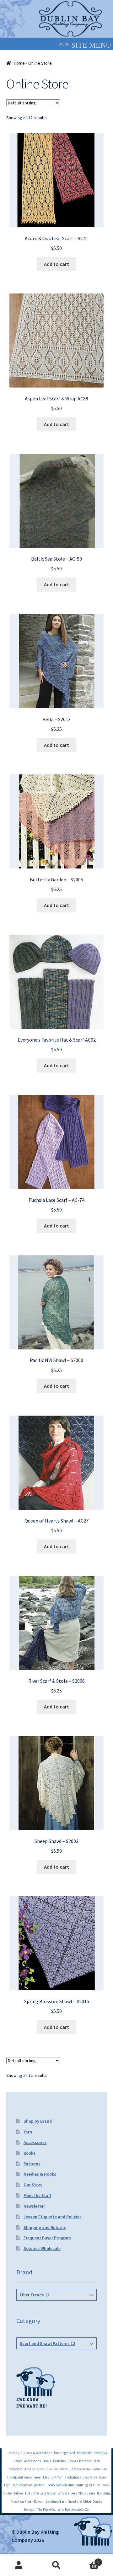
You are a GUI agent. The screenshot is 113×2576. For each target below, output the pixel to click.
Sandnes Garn (56, 2501)
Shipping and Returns (45, 2227)
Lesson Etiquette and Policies (53, 2217)
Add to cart (56, 264)
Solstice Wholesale (42, 2248)
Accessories (35, 2142)
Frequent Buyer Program (47, 2238)
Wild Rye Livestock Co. (74, 2510)
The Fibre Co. (47, 2510)
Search (56, 2565)
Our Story (33, 2185)
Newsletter (34, 2206)
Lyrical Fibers (67, 2493)
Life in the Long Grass (40, 2493)
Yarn (28, 2132)
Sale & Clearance (80, 2461)
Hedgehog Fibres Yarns (81, 2477)
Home (19, 63)
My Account (19, 2565)
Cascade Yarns (80, 2469)
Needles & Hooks (40, 2174)
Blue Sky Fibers (56, 2469)
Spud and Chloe (80, 2501)
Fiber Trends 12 (35, 2295)
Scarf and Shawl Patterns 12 (47, 2343)
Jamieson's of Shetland (29, 2485)
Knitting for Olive (88, 2485)
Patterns (32, 2164)
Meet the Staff (37, 2195)
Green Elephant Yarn (48, 2477)
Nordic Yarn (87, 2493)
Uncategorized (65, 2453)
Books (30, 2153)
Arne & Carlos (34, 2469)
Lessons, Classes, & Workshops (30, 2453)
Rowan (39, 2501)
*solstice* (16, 2469)
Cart (87, 2560)
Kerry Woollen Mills (61, 2485)
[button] (65, 44)
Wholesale (84, 2453)
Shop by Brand (38, 2121)
